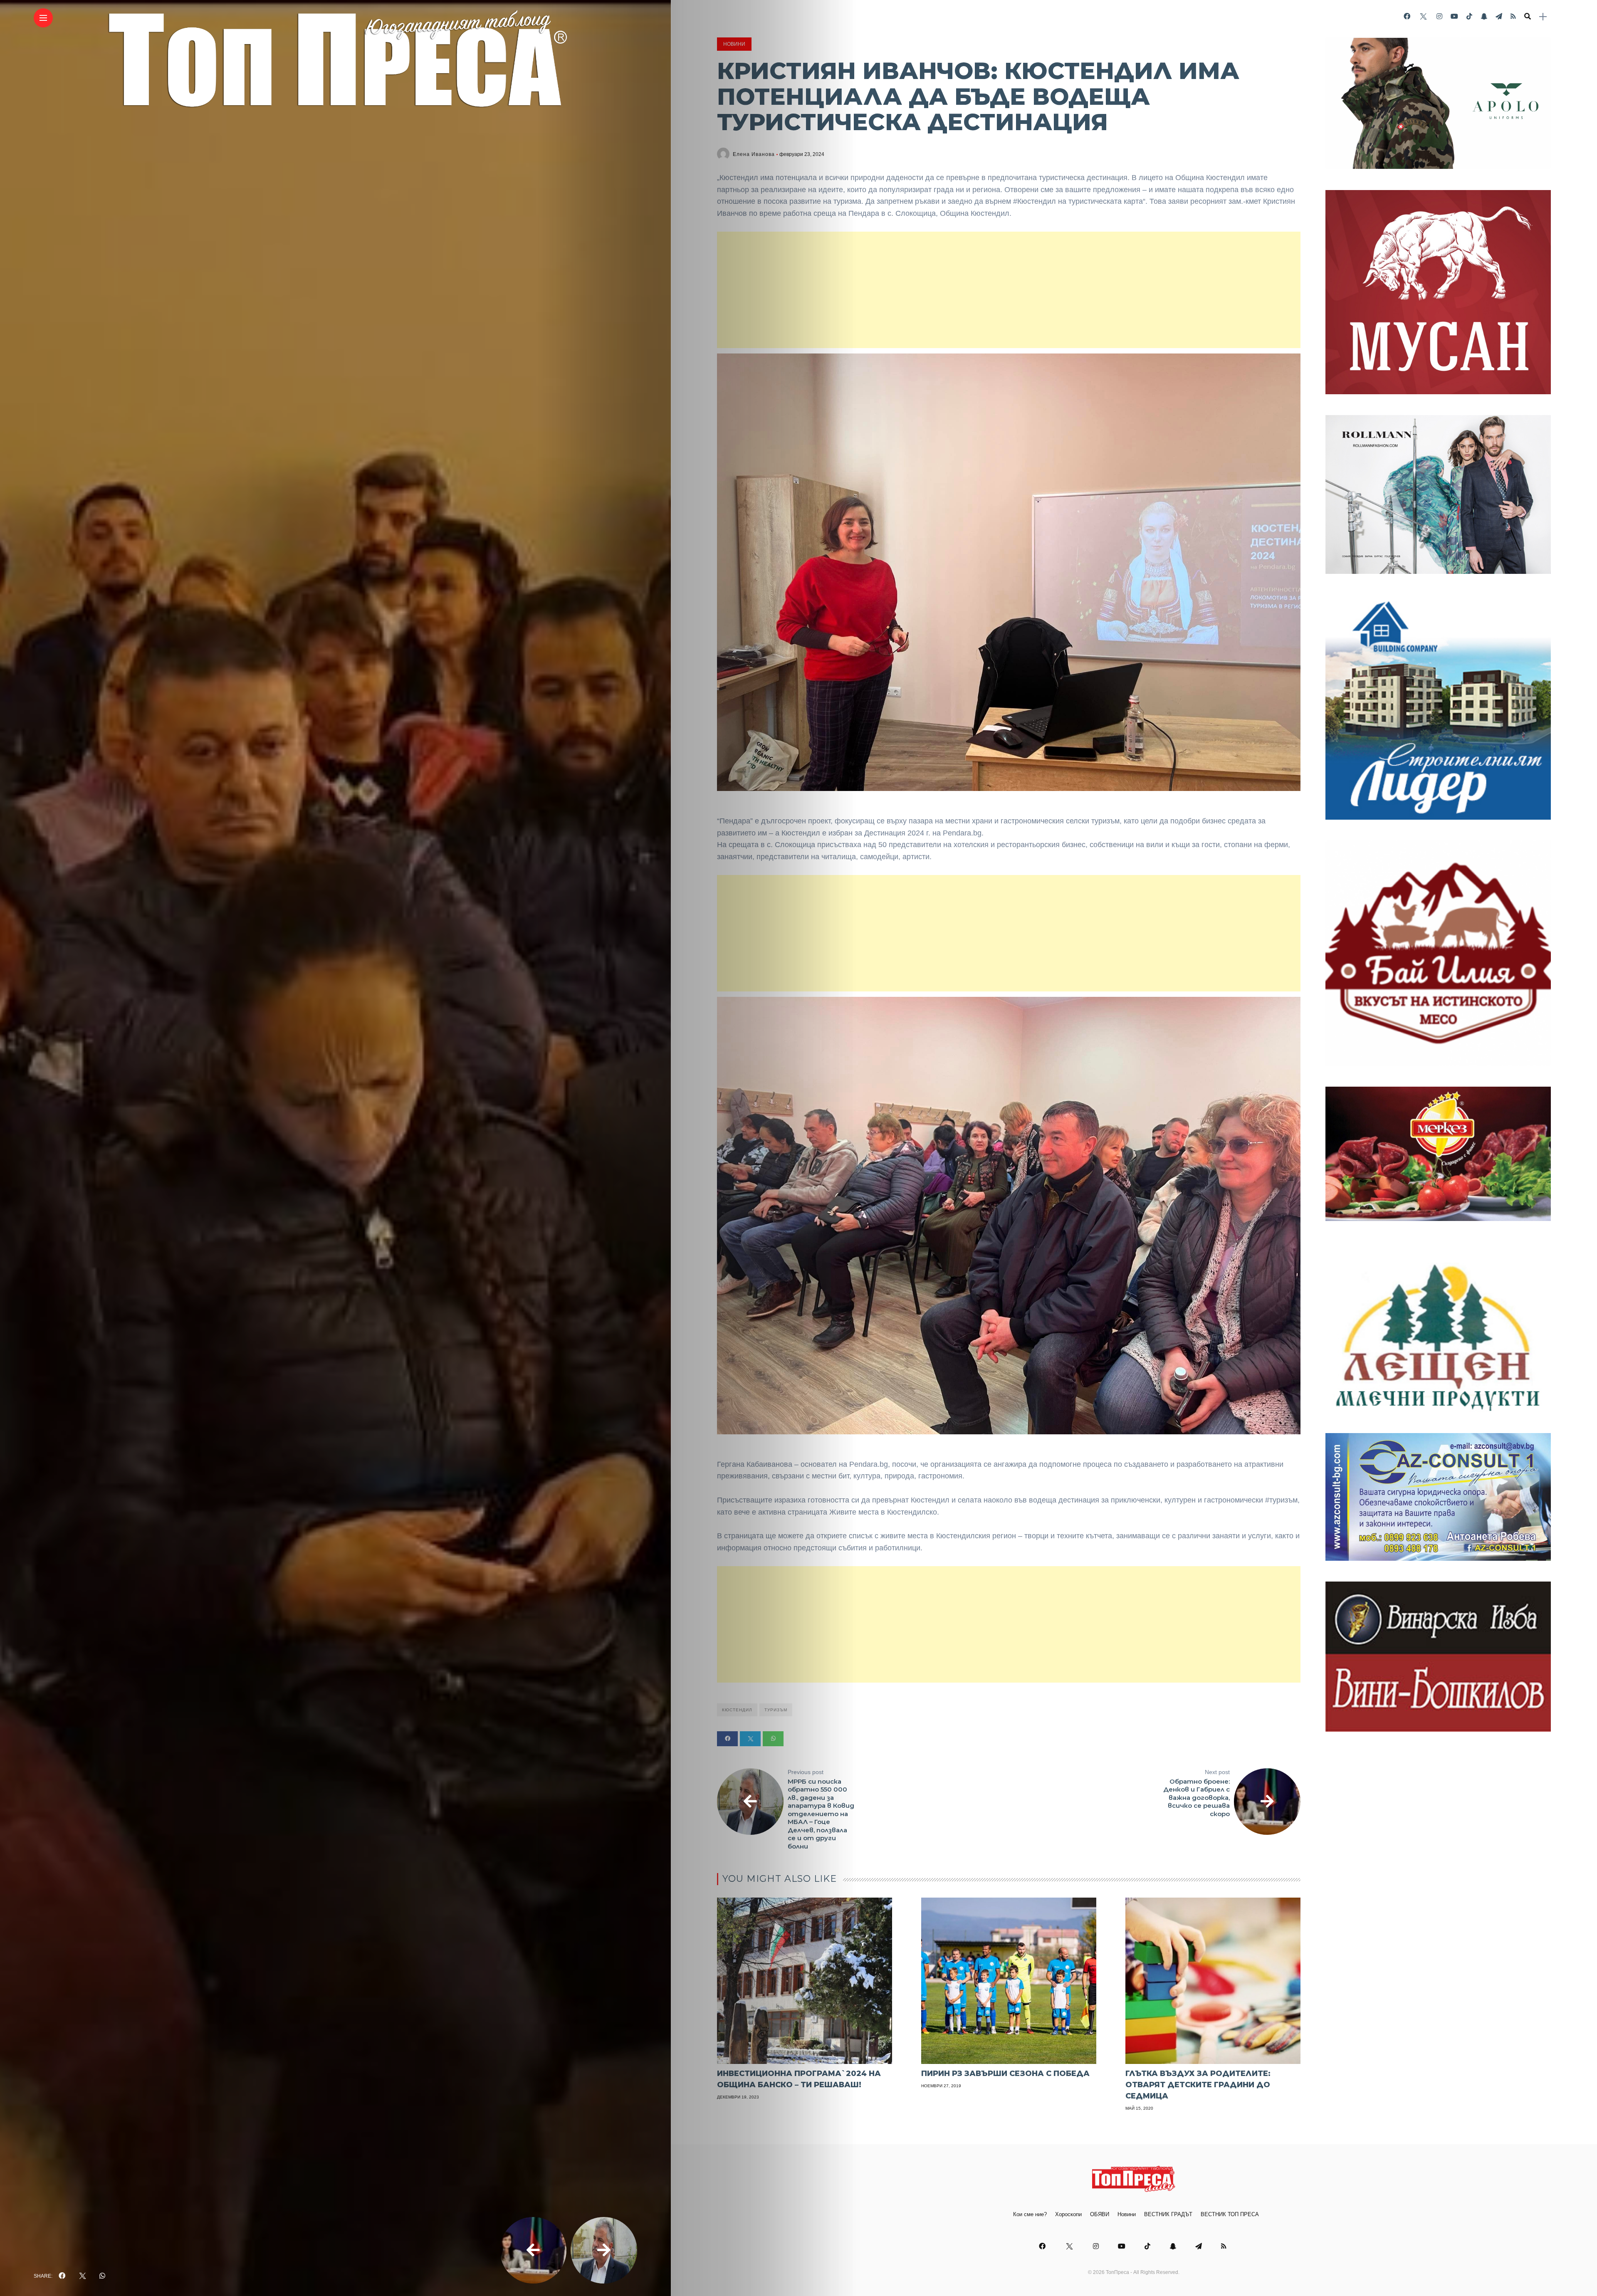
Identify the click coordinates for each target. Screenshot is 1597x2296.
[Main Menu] (43, 18)
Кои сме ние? (1030, 2214)
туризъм (776, 1710)
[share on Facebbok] (62, 2276)
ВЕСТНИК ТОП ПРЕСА (1230, 2214)
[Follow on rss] (1513, 16)
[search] (1528, 17)
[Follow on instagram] (1439, 16)
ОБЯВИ (1100, 2214)
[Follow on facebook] (1407, 16)
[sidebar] (1543, 17)
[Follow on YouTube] (1454, 16)
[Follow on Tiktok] (1469, 16)
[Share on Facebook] (727, 1739)
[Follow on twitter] (1423, 16)
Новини (734, 44)
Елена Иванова (754, 154)
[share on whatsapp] (102, 2276)
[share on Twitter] (82, 2276)
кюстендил (737, 1710)
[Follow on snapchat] (1484, 16)
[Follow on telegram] (1499, 16)
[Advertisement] (1009, 290)
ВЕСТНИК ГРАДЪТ (1168, 2214)
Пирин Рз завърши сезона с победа (1005, 2074)
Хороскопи (1068, 2214)
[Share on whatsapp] (773, 1739)
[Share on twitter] (750, 1739)
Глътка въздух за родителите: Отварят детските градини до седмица (1198, 2085)
